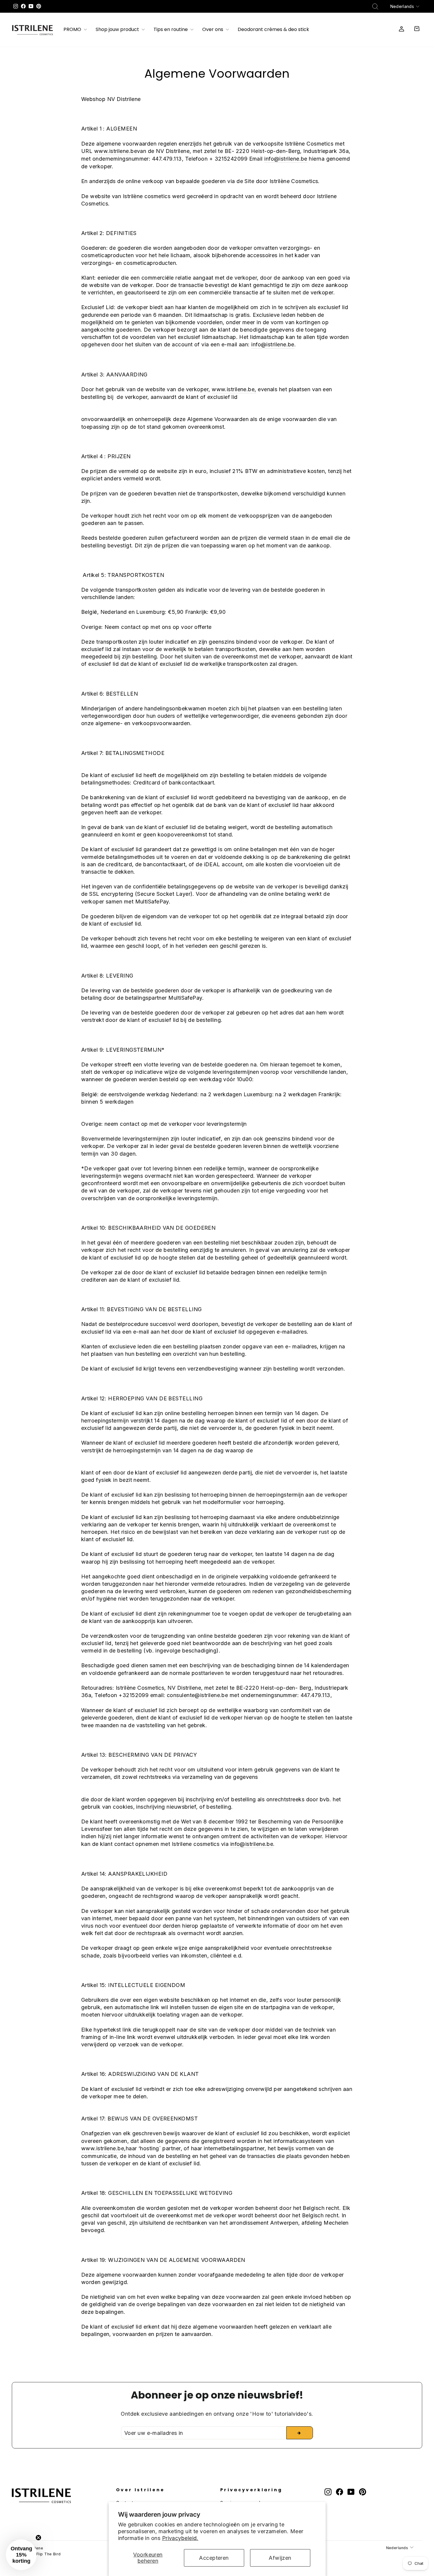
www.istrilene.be (116, 151)
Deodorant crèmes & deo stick (273, 30)
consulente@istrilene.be (197, 1695)
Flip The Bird (49, 2554)
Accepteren (214, 2558)
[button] (21, 2555)
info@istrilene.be (286, 159)
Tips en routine (171, 30)
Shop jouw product (118, 30)
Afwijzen (280, 2558)
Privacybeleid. (180, 2538)
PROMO (73, 30)
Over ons (213, 30)
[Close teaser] (38, 2538)
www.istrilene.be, (234, 389)
